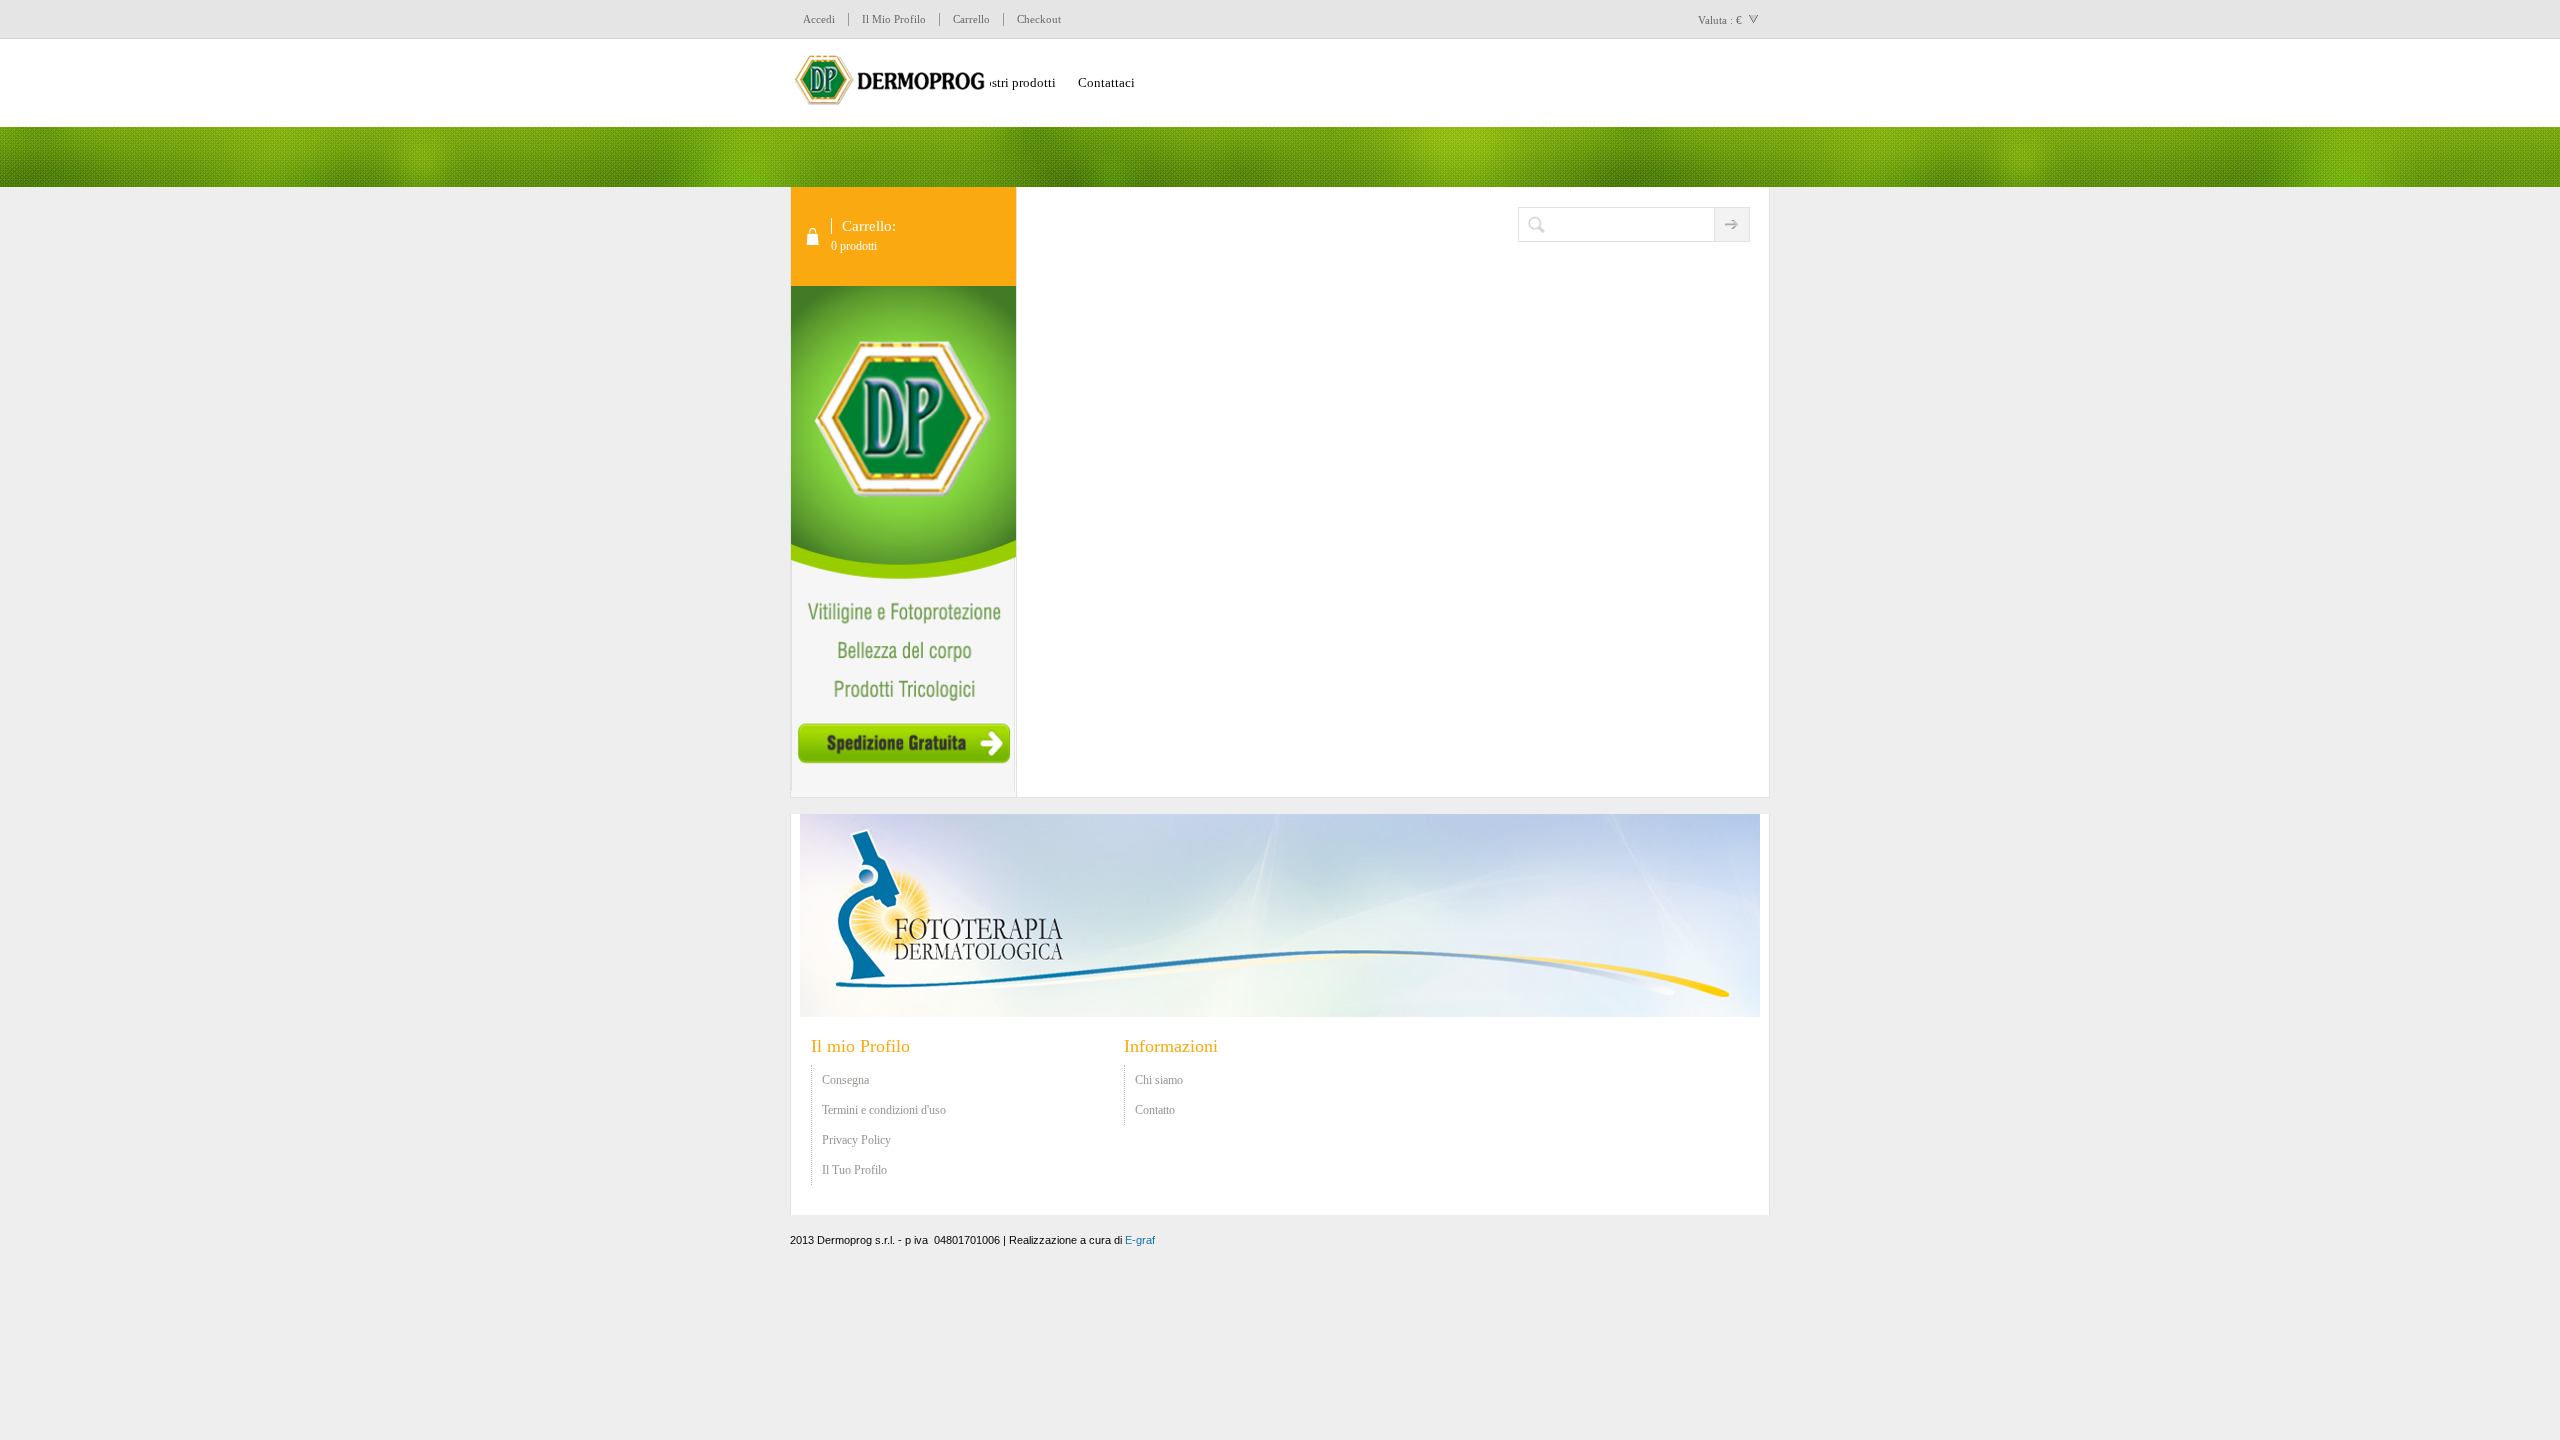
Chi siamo (1159, 1080)
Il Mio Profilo (894, 19)
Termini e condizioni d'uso (884, 1110)
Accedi (819, 19)
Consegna (845, 1080)
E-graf (1140, 1240)
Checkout (1039, 19)
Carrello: (869, 226)
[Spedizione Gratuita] (903, 787)
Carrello (971, 19)
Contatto (1155, 1110)
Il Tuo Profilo (854, 1170)
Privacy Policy (856, 1140)
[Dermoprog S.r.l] (890, 83)
